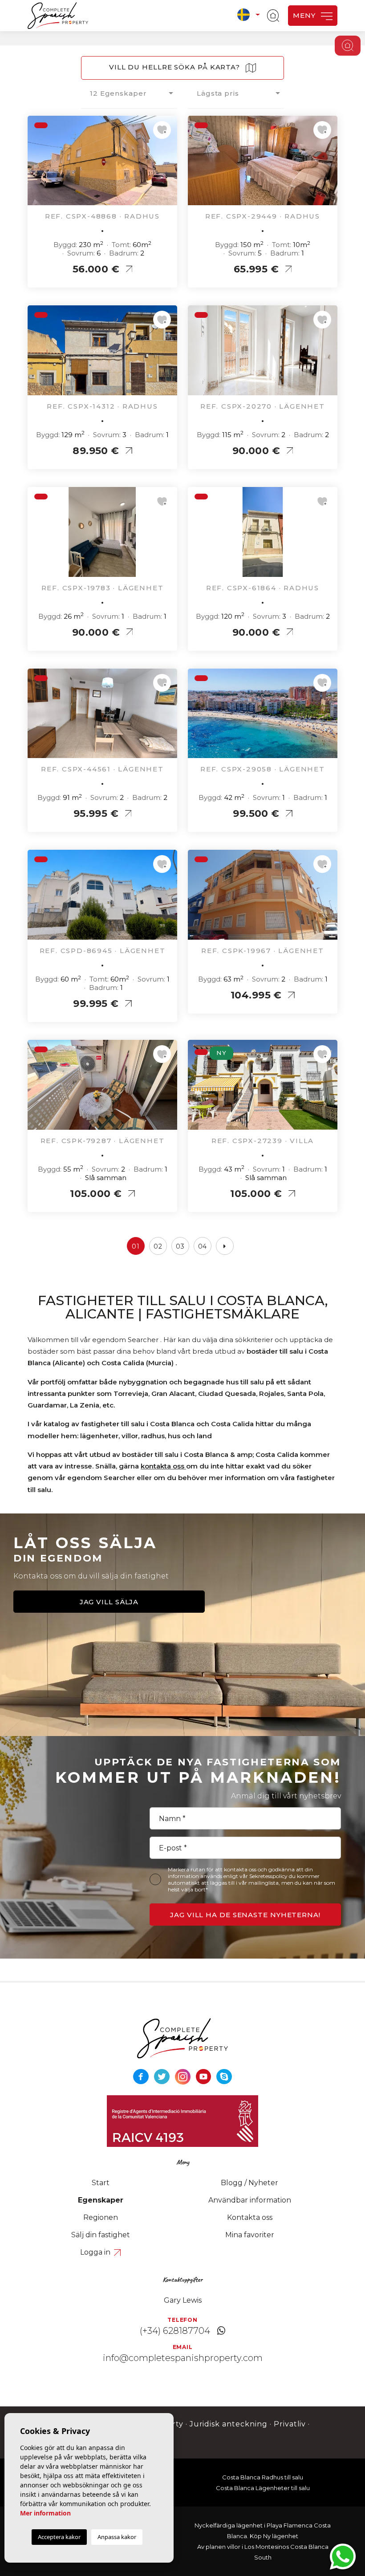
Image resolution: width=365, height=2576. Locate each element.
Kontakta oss (250, 2217)
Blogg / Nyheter (249, 2183)
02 (158, 1246)
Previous (36, 165)
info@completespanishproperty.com (183, 2358)
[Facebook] (142, 2076)
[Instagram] (184, 2076)
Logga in (96, 2252)
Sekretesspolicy (269, 1876)
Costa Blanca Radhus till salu (263, 2477)
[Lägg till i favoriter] (162, 130)
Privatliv (290, 2424)
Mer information (45, 2513)
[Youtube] (205, 2076)
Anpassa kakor (117, 2537)
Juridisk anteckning (229, 2424)
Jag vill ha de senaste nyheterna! (245, 1915)
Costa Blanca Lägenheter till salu (263, 2488)
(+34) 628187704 (175, 2331)
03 (180, 1246)
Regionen (101, 2217)
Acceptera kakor (59, 2537)
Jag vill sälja (109, 1602)
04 (203, 1246)
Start (101, 2183)
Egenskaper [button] (101, 2200)
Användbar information (250, 2200)
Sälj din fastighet (101, 2235)
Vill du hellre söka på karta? (176, 67)
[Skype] (224, 2076)
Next (168, 165)
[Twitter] (163, 2076)
